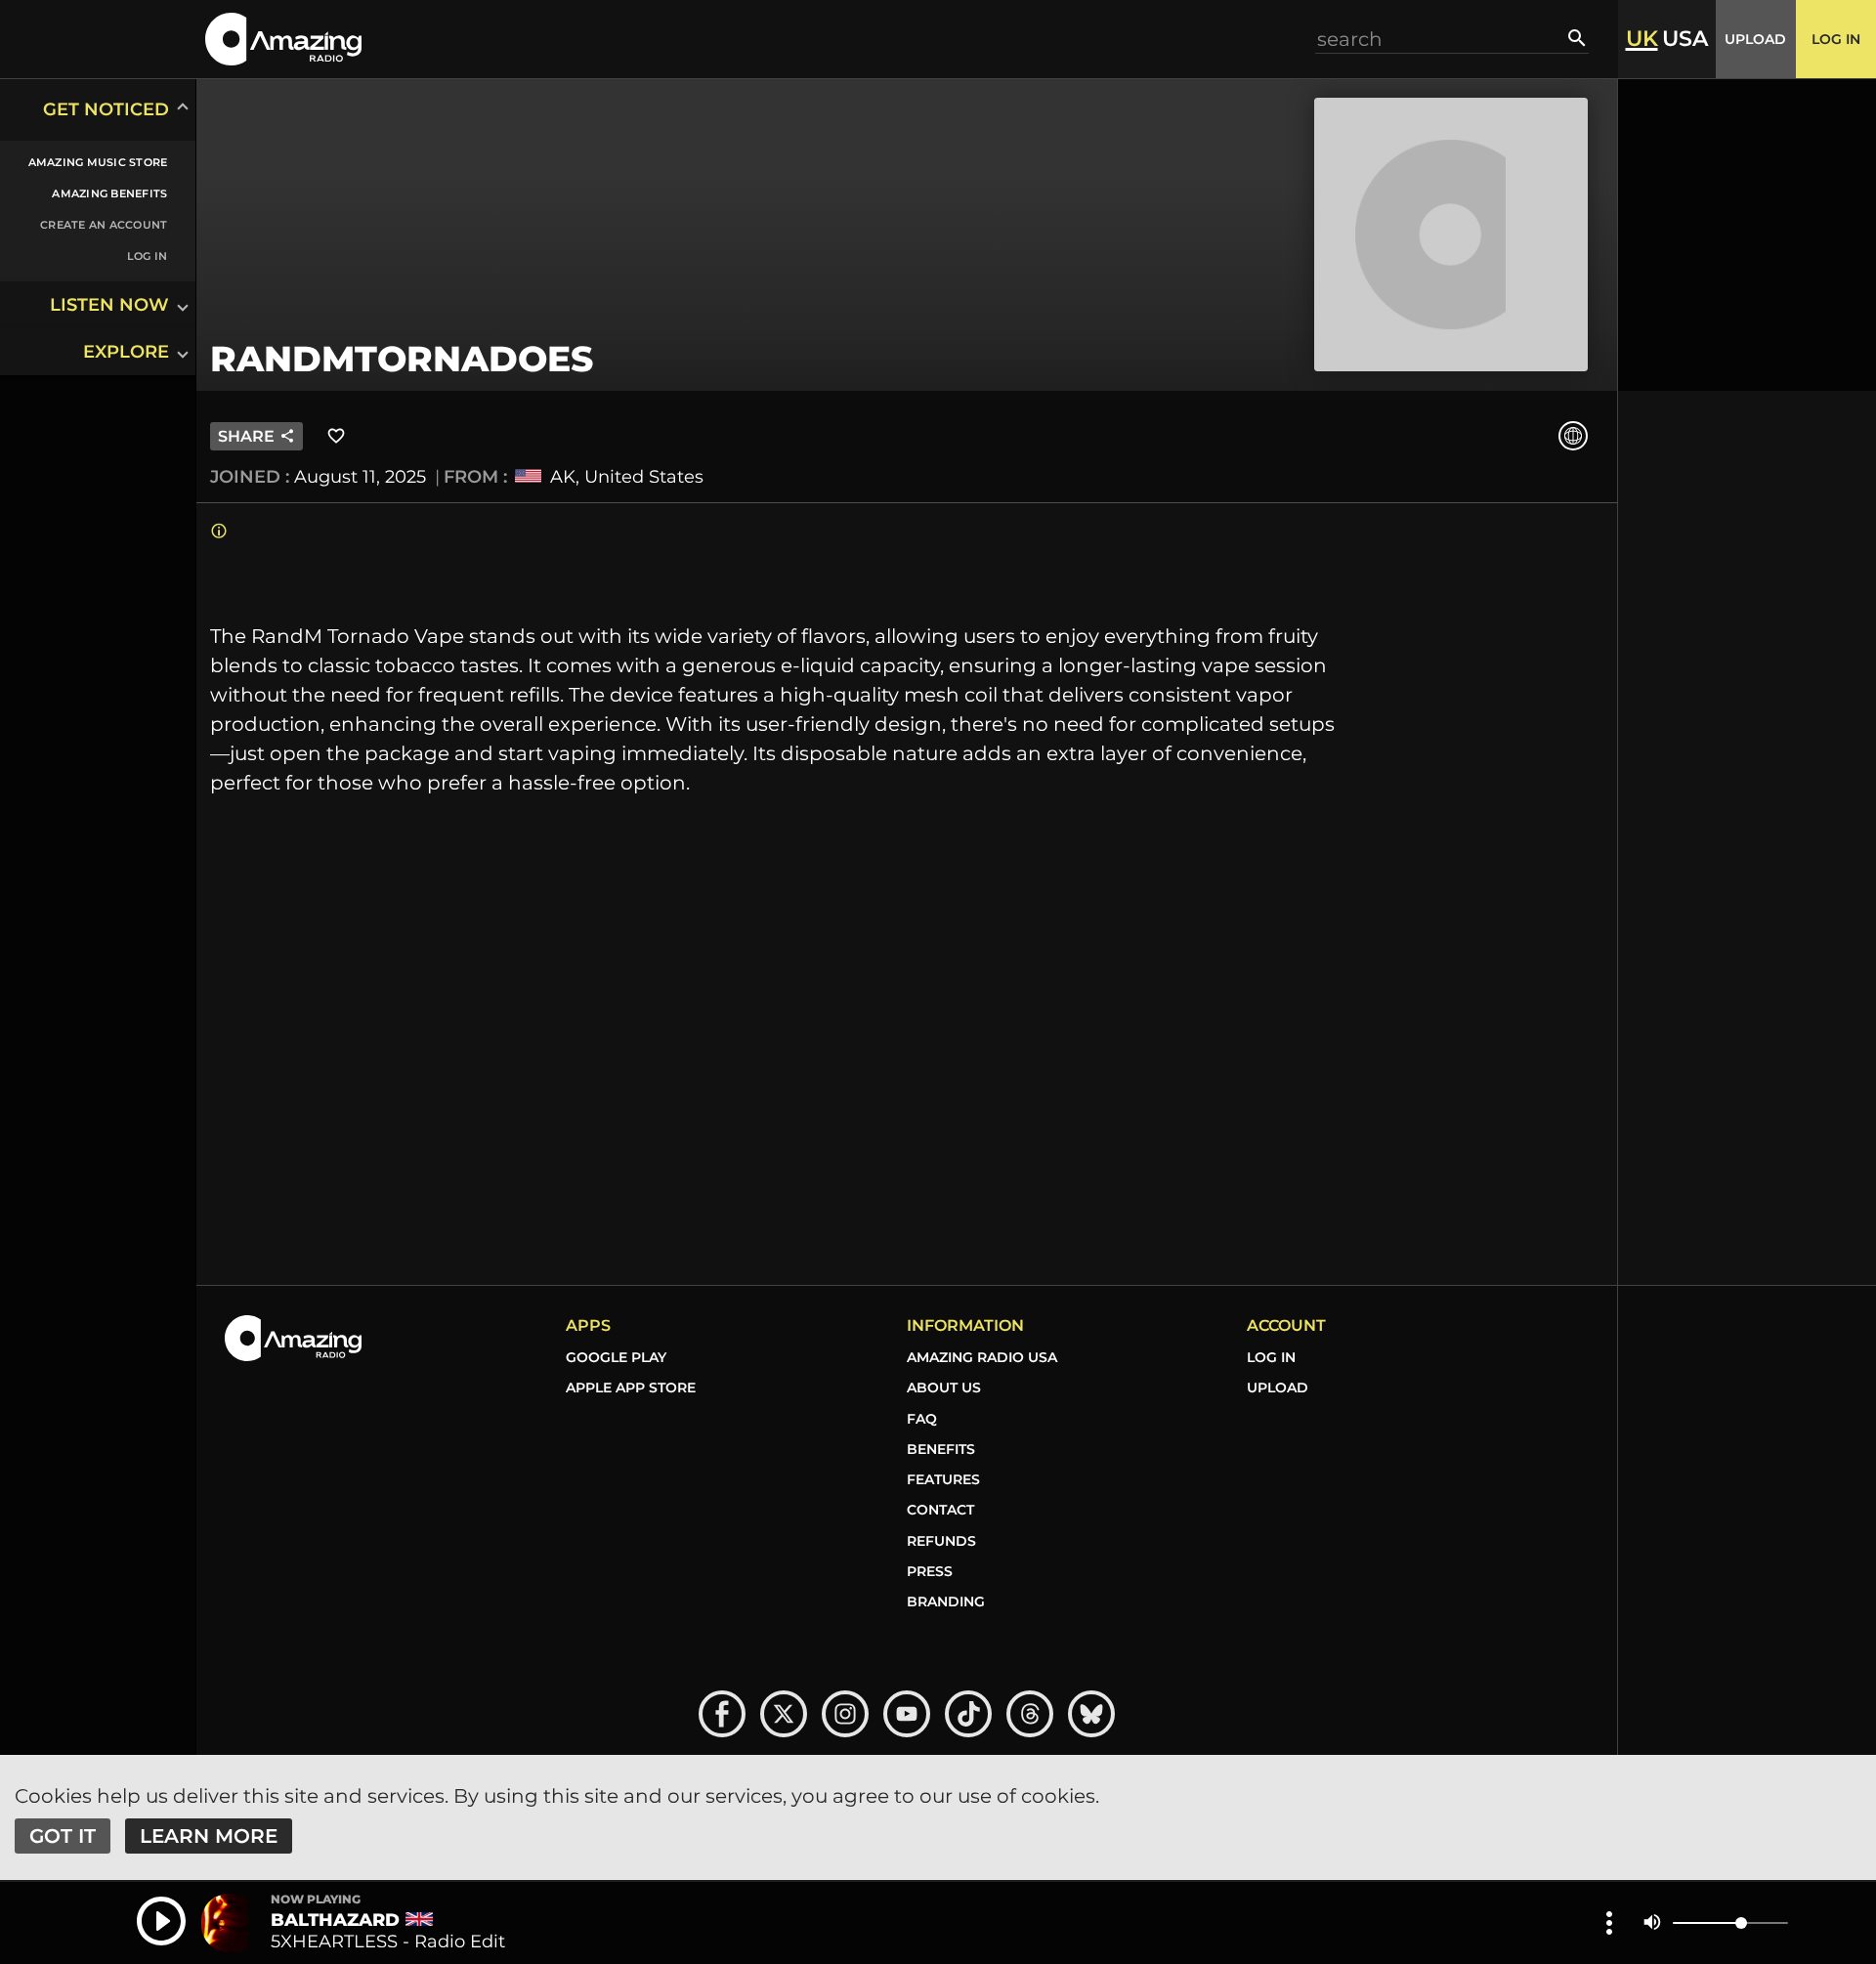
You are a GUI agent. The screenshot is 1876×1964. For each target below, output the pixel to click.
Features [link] (943, 1479)
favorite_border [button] (336, 436)
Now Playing (316, 1900)
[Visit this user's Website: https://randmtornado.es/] (1573, 436)
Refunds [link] (941, 1541)
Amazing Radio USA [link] (982, 1357)
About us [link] (944, 1388)
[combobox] (1442, 39)
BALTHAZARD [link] (335, 1920)
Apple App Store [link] (631, 1388)
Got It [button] (63, 1836)
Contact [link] (940, 1510)
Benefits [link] (941, 1449)
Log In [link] (1271, 1357)
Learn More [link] (209, 1836)
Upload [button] (1755, 39)
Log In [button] (1836, 39)
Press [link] (930, 1571)
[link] (86, 162)
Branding (946, 1601)
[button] (283, 39)
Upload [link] (1278, 1388)
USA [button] (1685, 39)
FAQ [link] (922, 1419)
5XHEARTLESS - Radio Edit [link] (388, 1942)
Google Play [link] (616, 1357)
